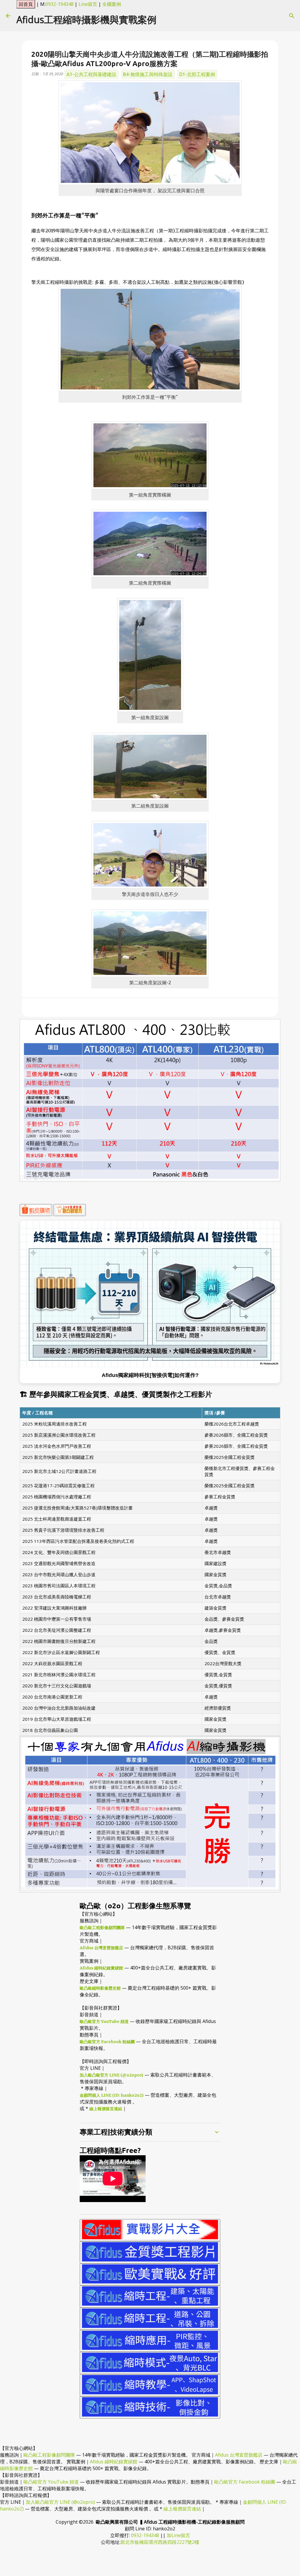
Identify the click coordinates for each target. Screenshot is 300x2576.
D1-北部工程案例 (197, 74)
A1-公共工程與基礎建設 (91, 74)
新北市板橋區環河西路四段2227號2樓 (160, 2542)
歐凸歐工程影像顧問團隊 (102, 1928)
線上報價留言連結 (106, 2109)
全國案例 (112, 4)
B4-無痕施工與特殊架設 (148, 74)
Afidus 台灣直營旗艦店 (101, 1948)
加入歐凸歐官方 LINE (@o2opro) (111, 2075)
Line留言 (88, 4)
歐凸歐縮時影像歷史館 (100, 1988)
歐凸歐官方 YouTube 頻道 (104, 2022)
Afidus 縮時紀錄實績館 (101, 1968)
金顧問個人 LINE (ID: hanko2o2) (112, 2095)
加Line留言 (178, 2535)
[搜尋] (292, 16)
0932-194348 (59, 4)
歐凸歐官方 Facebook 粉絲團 (107, 2042)
